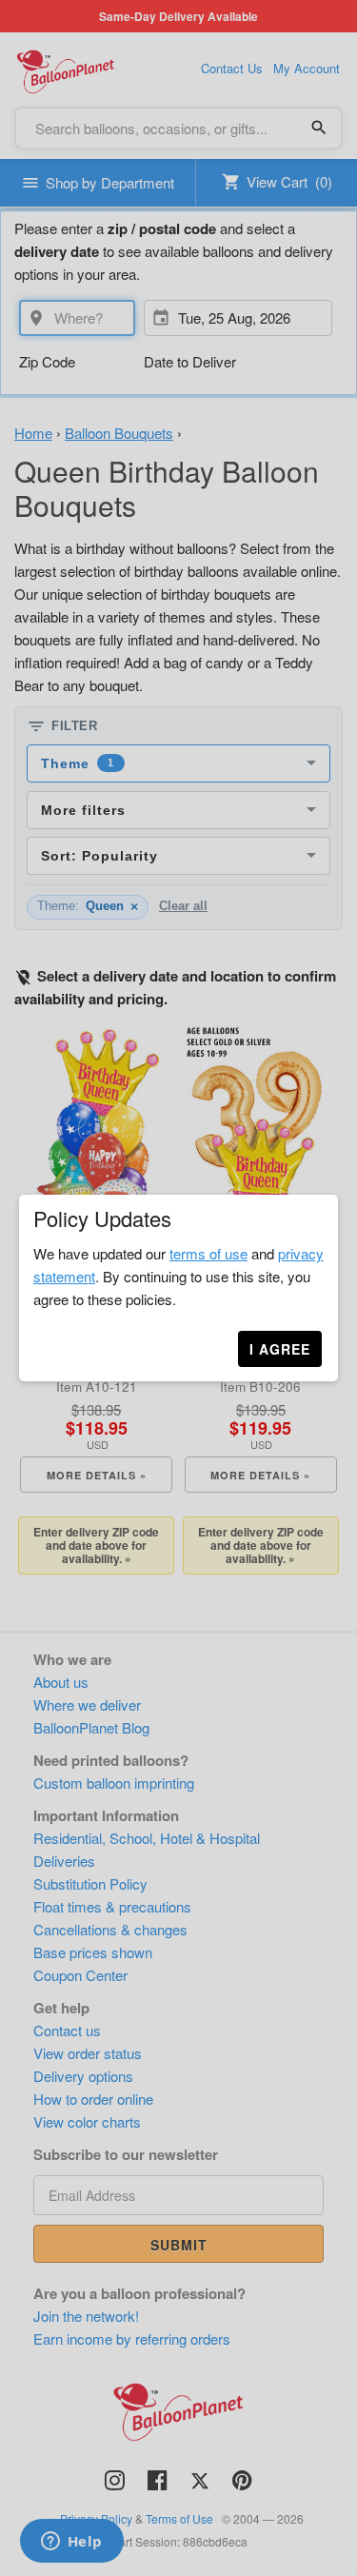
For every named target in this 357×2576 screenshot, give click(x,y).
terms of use (208, 1253)
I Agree (280, 1349)
